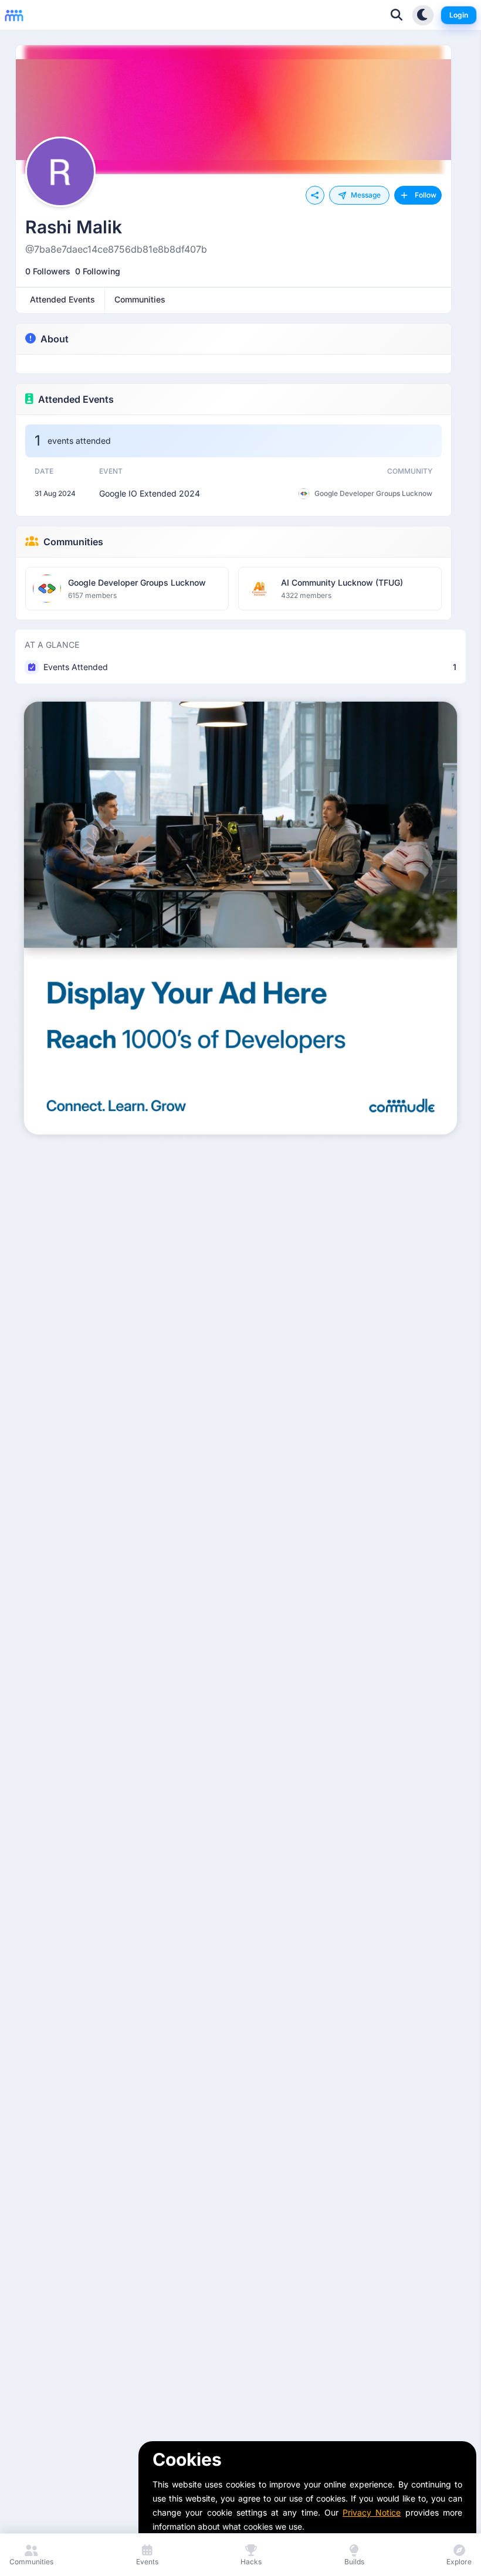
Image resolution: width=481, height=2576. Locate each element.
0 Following (98, 271)
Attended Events (76, 399)
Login (459, 15)
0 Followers (48, 271)
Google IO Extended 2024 (150, 493)
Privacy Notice (372, 2512)
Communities (73, 542)
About (55, 339)
